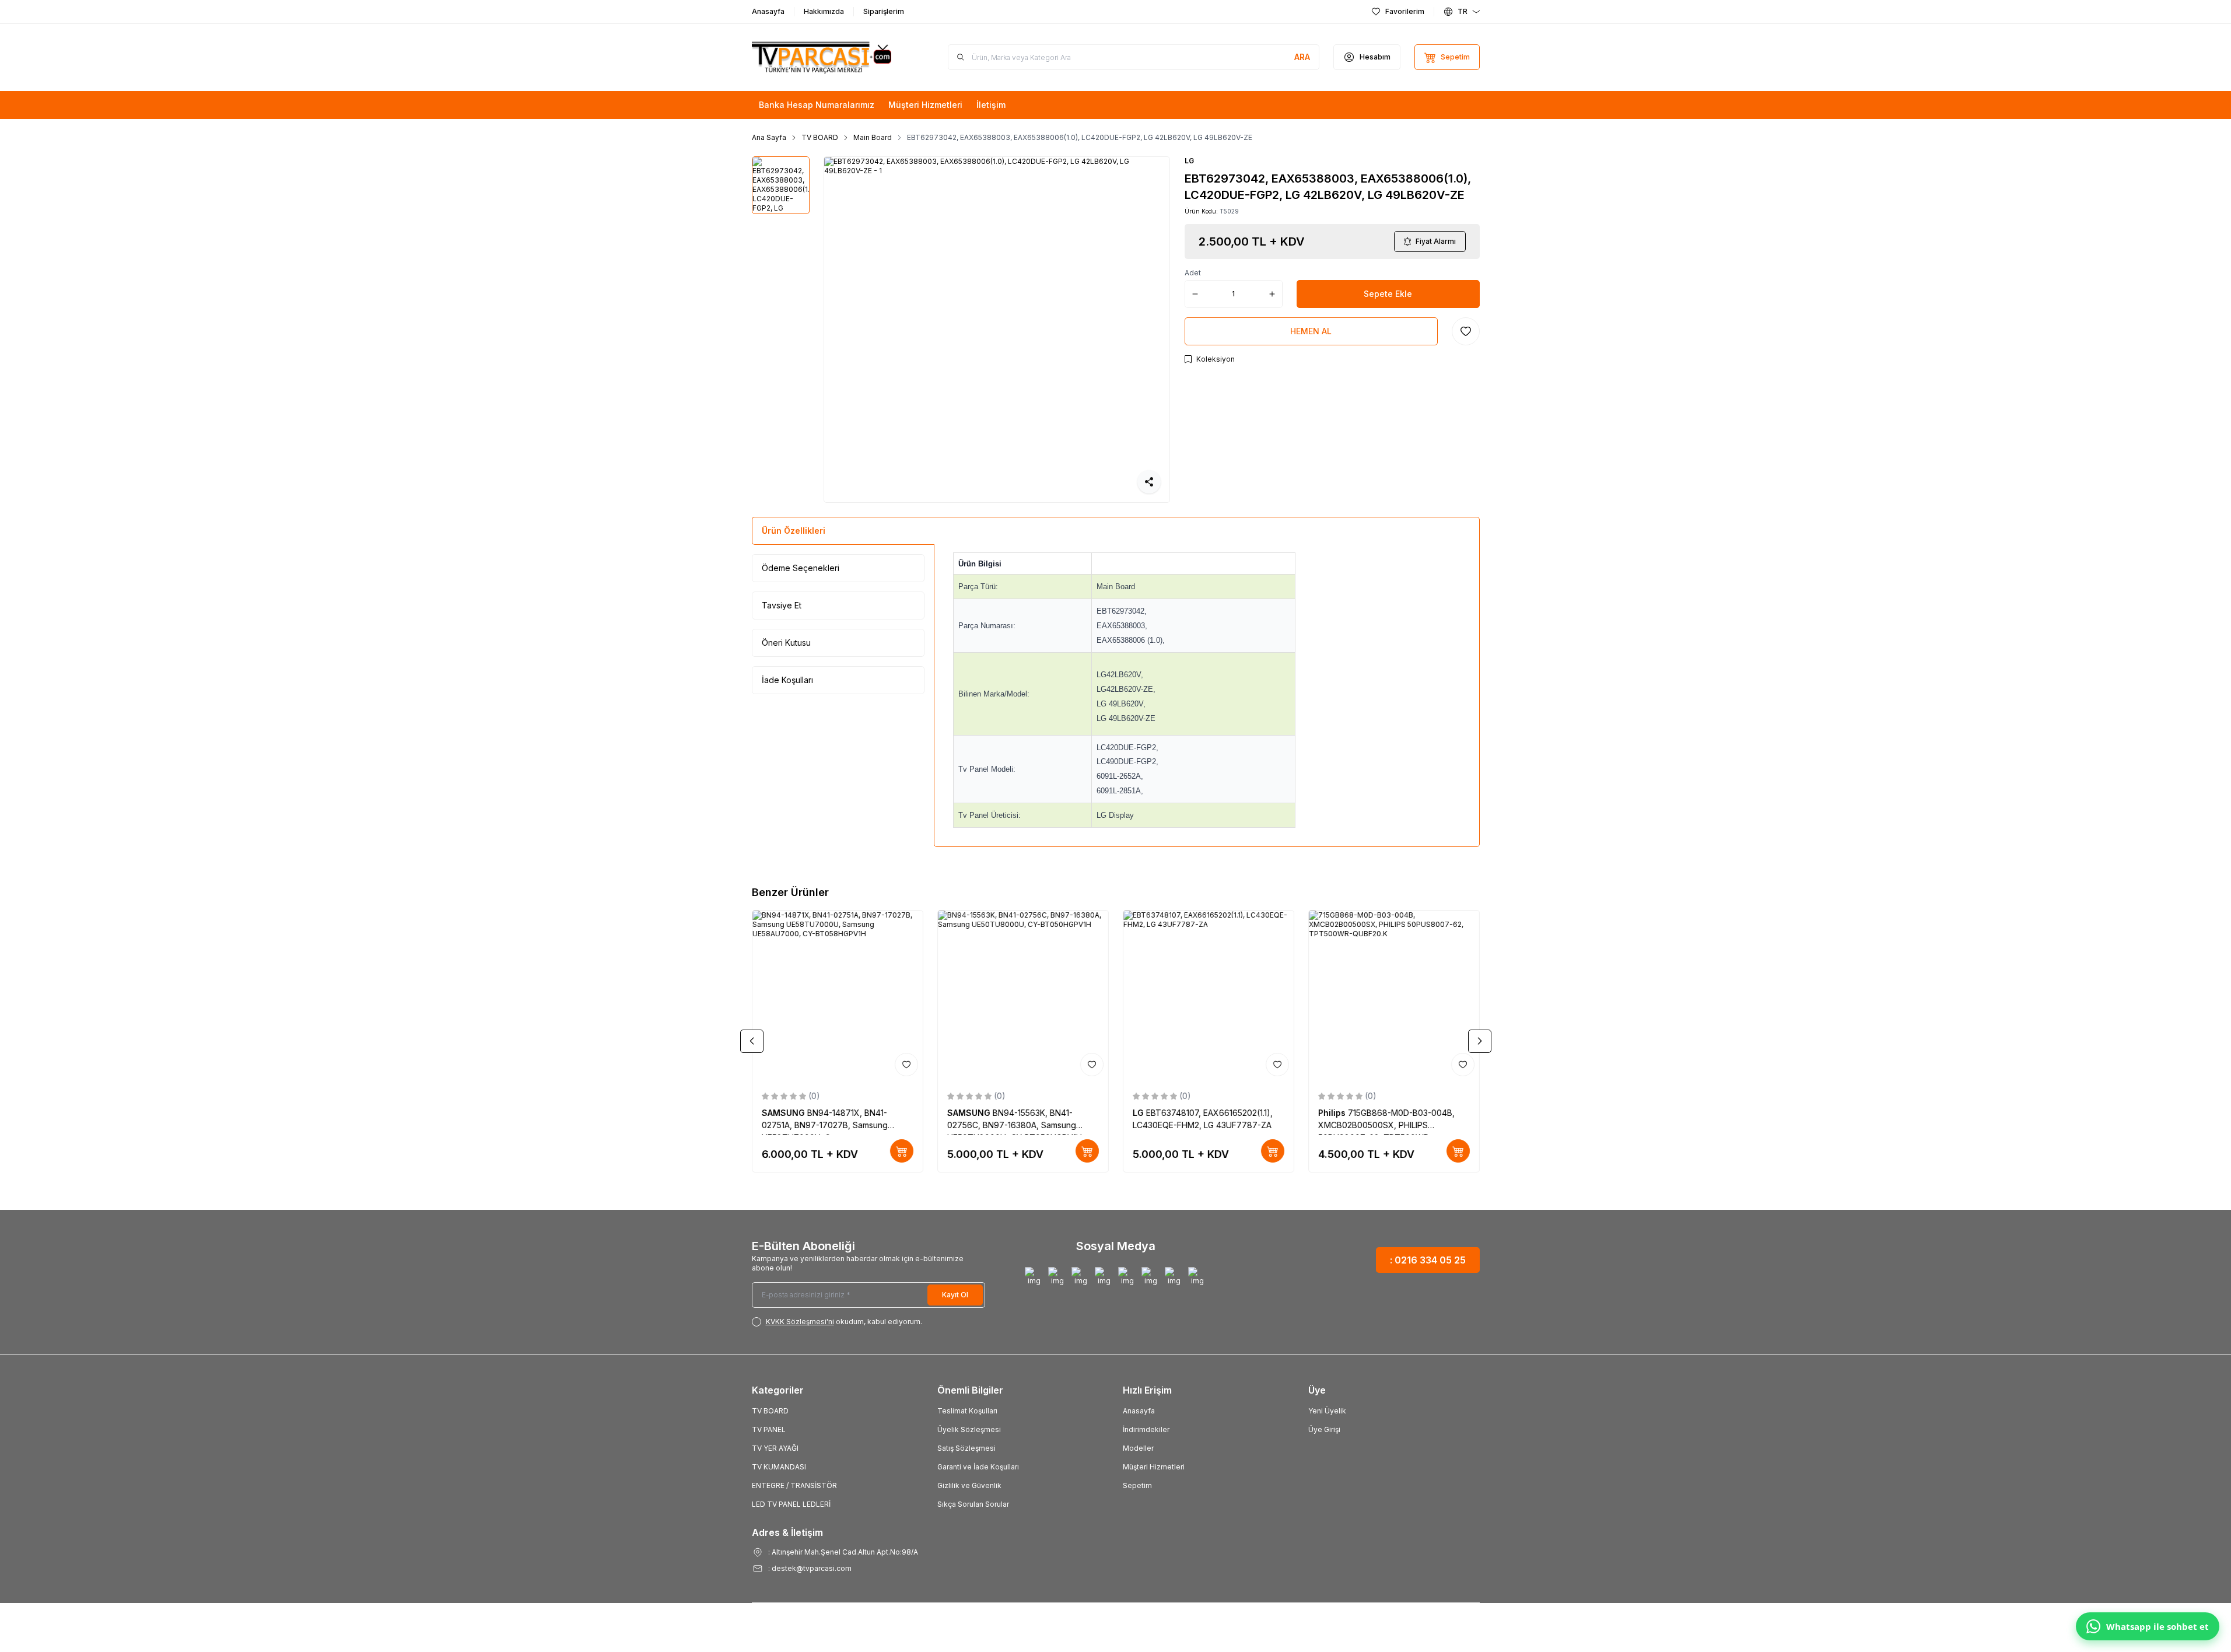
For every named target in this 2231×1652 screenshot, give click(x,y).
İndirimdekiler (1146, 1429)
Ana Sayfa (769, 137)
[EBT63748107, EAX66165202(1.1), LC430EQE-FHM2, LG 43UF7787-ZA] (1209, 996)
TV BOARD (820, 137)
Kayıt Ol (955, 1295)
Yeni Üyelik (1327, 1411)
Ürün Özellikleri (794, 531)
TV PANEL (769, 1429)
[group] (997, 330)
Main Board (873, 137)
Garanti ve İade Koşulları (978, 1467)
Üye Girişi (1324, 1429)
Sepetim (1137, 1485)
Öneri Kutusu (786, 643)
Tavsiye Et (782, 605)
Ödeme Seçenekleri (801, 568)
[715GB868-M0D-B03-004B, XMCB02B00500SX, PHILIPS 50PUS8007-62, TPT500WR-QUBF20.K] (1394, 996)
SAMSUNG (784, 1113)
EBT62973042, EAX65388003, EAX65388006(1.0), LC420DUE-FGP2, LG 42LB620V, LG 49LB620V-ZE (1080, 137)
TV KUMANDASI (779, 1467)
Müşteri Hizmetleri (1154, 1467)
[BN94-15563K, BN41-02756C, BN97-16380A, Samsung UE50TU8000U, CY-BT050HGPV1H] (1023, 996)
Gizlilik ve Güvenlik (969, 1485)
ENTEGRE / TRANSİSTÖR (794, 1485)
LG (1189, 161)
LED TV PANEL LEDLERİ (791, 1504)
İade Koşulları (787, 680)
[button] (752, 1041)
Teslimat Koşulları (967, 1411)
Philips (1333, 1113)
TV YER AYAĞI (775, 1448)
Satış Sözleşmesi (966, 1448)
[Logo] (822, 57)
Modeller (1138, 1448)
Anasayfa (1139, 1411)
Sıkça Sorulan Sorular (973, 1504)
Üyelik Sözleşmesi (969, 1429)
